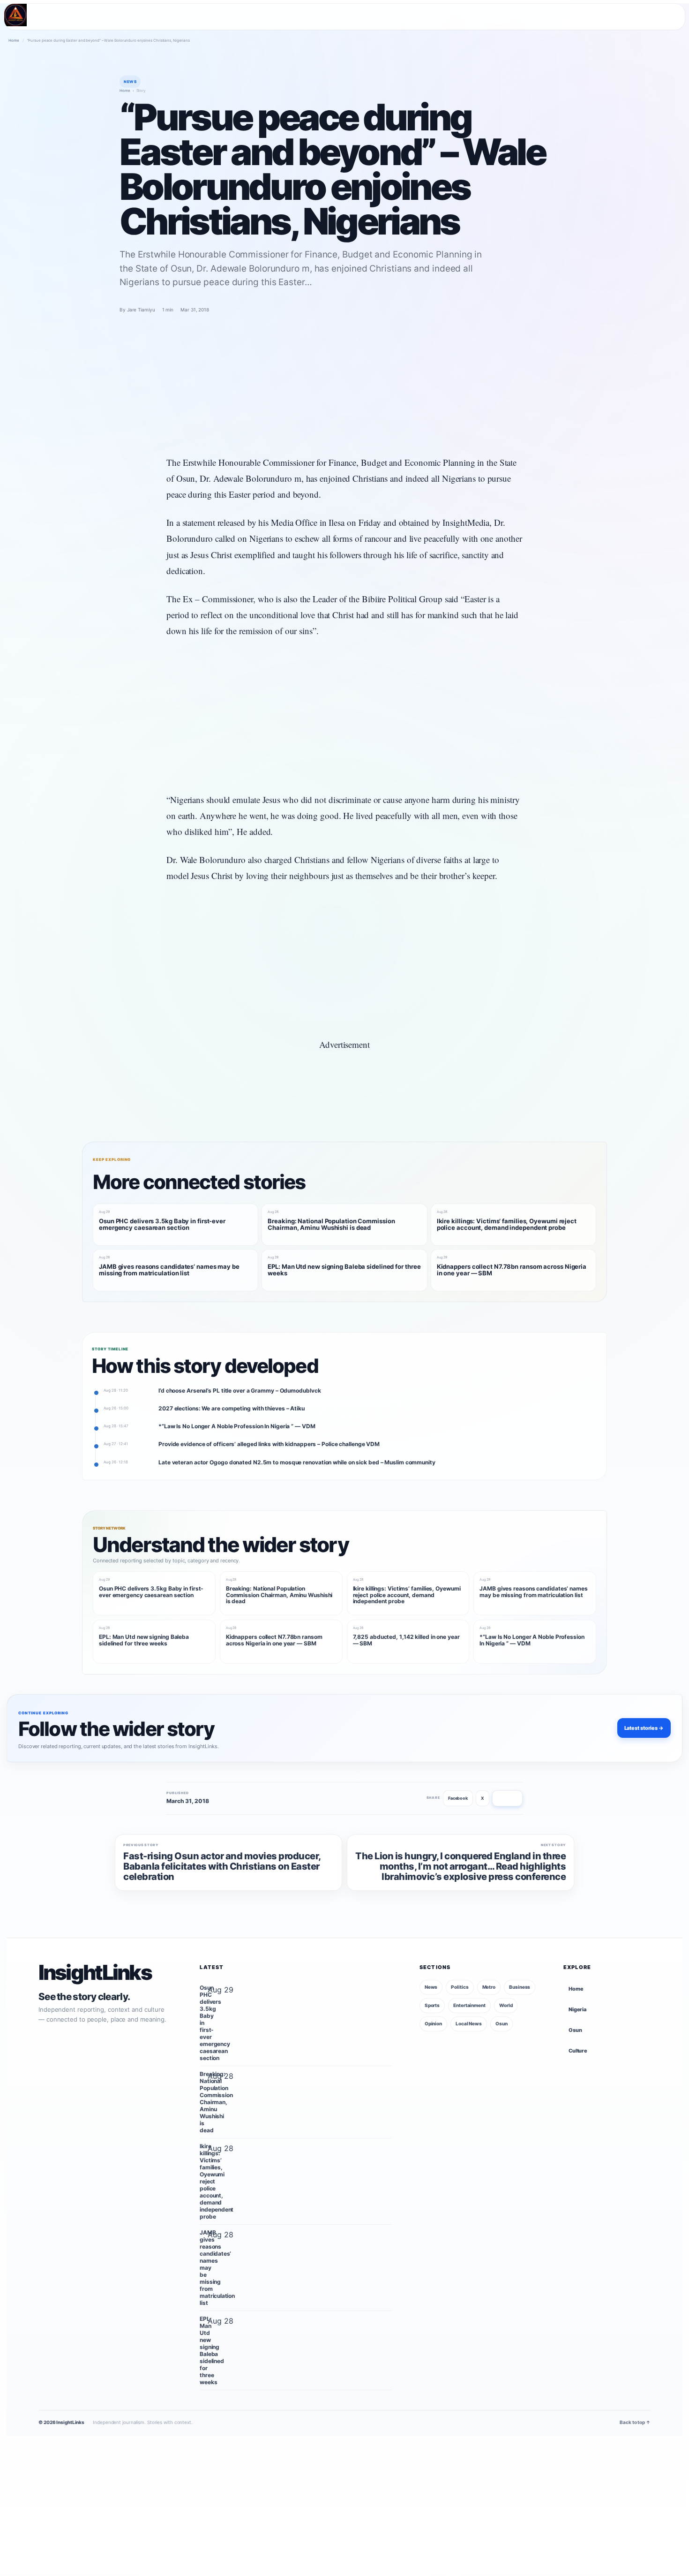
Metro (489, 1987)
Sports (432, 2005)
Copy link (507, 1798)
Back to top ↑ (635, 2422)
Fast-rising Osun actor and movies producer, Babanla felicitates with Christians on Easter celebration (222, 1867)
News (431, 1987)
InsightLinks (95, 1973)
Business (520, 1987)
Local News (469, 2023)
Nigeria (577, 2009)
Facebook (458, 1798)
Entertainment (469, 2005)
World (506, 2005)
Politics (460, 1987)
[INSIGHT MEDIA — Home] (15, 15)
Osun (502, 2023)
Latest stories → (644, 1728)
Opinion (433, 2023)
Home (14, 40)
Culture (578, 2051)
